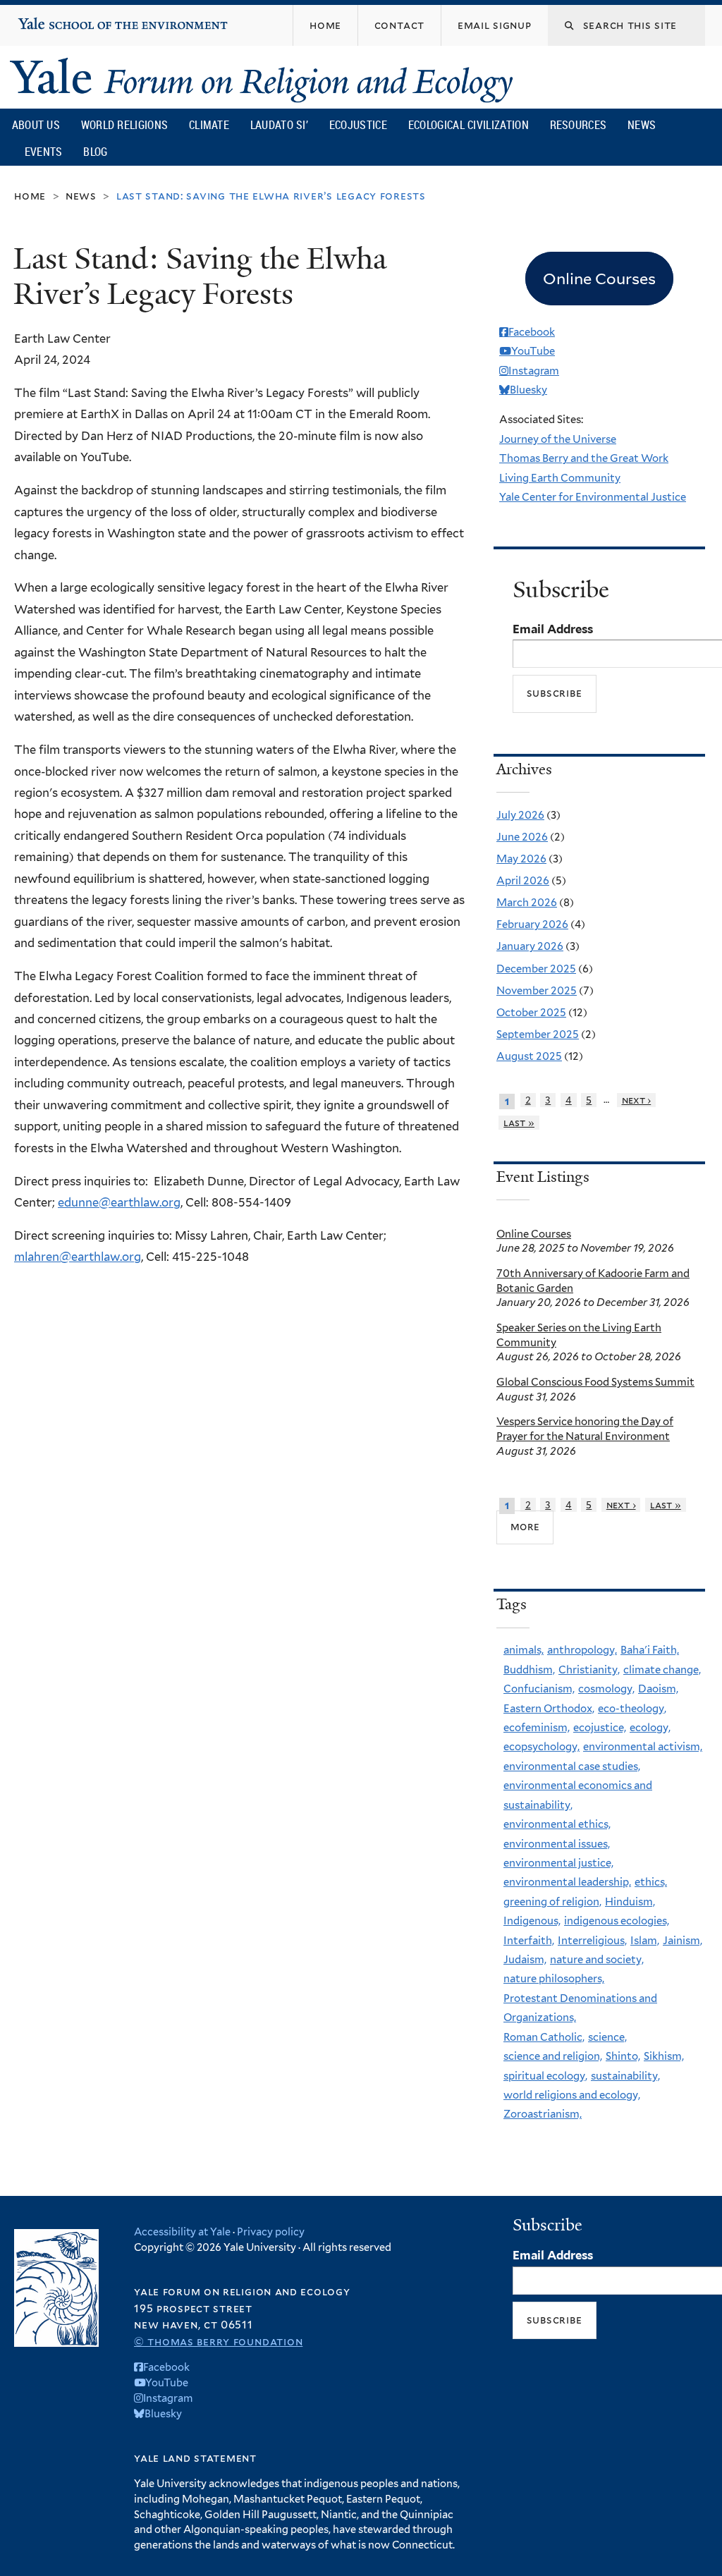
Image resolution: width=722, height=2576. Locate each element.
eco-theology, (632, 1709)
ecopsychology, (541, 1747)
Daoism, (658, 1689)
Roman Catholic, (544, 2037)
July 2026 (520, 815)
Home (30, 196)
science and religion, (553, 2056)
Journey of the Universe (558, 439)
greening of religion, (552, 1902)
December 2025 (536, 969)
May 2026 (521, 859)
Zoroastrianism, (543, 2114)
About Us (36, 125)
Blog (95, 152)
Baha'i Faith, (650, 1650)
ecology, (650, 1728)
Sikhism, (664, 2056)
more (525, 1527)
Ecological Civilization (469, 125)
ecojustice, (600, 1728)
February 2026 (532, 924)
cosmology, (606, 1689)
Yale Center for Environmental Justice (593, 497)
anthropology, (582, 1650)
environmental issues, (557, 1844)
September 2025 (538, 1034)
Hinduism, (630, 1902)
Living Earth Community (560, 478)
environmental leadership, (567, 1882)
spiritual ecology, (545, 2076)
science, (607, 2037)
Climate (209, 125)
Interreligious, (592, 1941)
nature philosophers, (554, 1979)
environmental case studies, (572, 1766)
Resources (579, 125)
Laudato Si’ (279, 125)
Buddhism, (529, 1670)
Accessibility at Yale (182, 2232)
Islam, (645, 1941)
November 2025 (537, 991)
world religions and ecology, (572, 2095)
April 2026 (523, 881)
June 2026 (522, 837)
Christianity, (589, 1670)
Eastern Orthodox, (549, 1709)
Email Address (553, 629)
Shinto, (623, 2056)
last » (519, 1123)
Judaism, (525, 1960)
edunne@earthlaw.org (119, 1202)
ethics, (651, 1882)
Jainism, (683, 1941)
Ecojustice (358, 125)
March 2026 (527, 903)
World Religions (125, 125)
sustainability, (625, 2076)
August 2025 (529, 1056)
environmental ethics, (557, 1824)
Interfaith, (529, 1941)
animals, (524, 1650)
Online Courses (534, 1234)
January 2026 (530, 946)
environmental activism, (643, 1747)
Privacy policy (271, 2232)
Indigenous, (532, 1921)
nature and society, (597, 1960)
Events (44, 152)
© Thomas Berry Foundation (218, 2342)
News (642, 125)
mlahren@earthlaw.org (78, 1257)
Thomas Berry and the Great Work (584, 458)
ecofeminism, (537, 1728)
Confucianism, (539, 1689)
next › (637, 1100)
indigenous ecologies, (617, 1921)
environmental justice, (558, 1863)
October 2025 (531, 1013)
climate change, (662, 1670)
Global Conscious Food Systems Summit (595, 1382)
